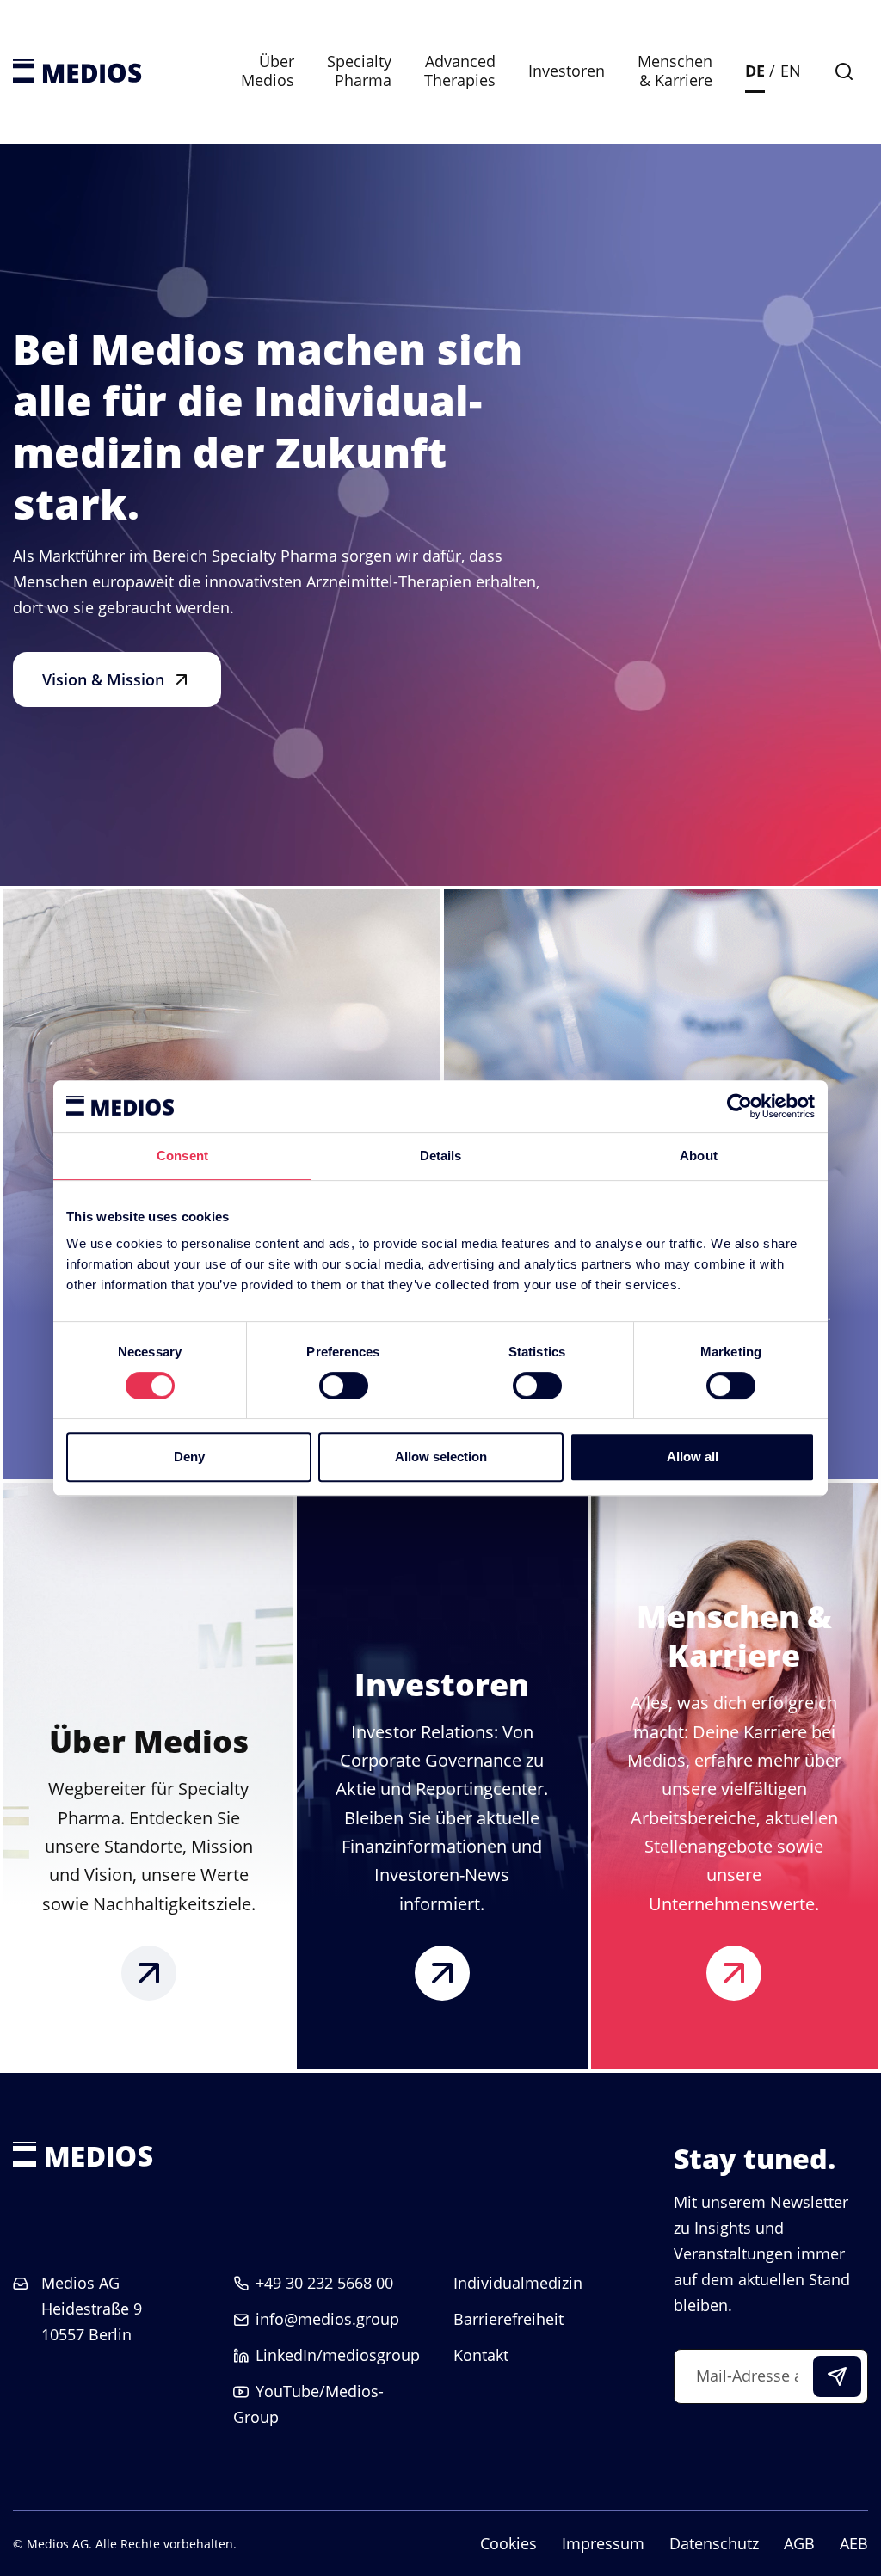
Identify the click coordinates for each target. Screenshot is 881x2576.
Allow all (693, 1457)
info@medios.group (327, 2319)
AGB (799, 2543)
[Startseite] (77, 71)
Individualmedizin (518, 2283)
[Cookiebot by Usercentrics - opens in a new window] (739, 1106)
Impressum (603, 2543)
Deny (189, 1457)
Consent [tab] (182, 1156)
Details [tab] (441, 1156)
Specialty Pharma (359, 71)
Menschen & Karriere (675, 71)
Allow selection (441, 1457)
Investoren (567, 71)
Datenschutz (714, 2543)
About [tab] (699, 1156)
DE (755, 71)
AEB (854, 2543)
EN (791, 71)
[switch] (344, 1386)
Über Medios (268, 71)
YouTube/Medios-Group (308, 2404)
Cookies (508, 2543)
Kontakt (481, 2355)
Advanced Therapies (460, 71)
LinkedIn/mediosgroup (338, 2355)
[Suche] (844, 71)
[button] (117, 679)
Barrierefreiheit (508, 2319)
